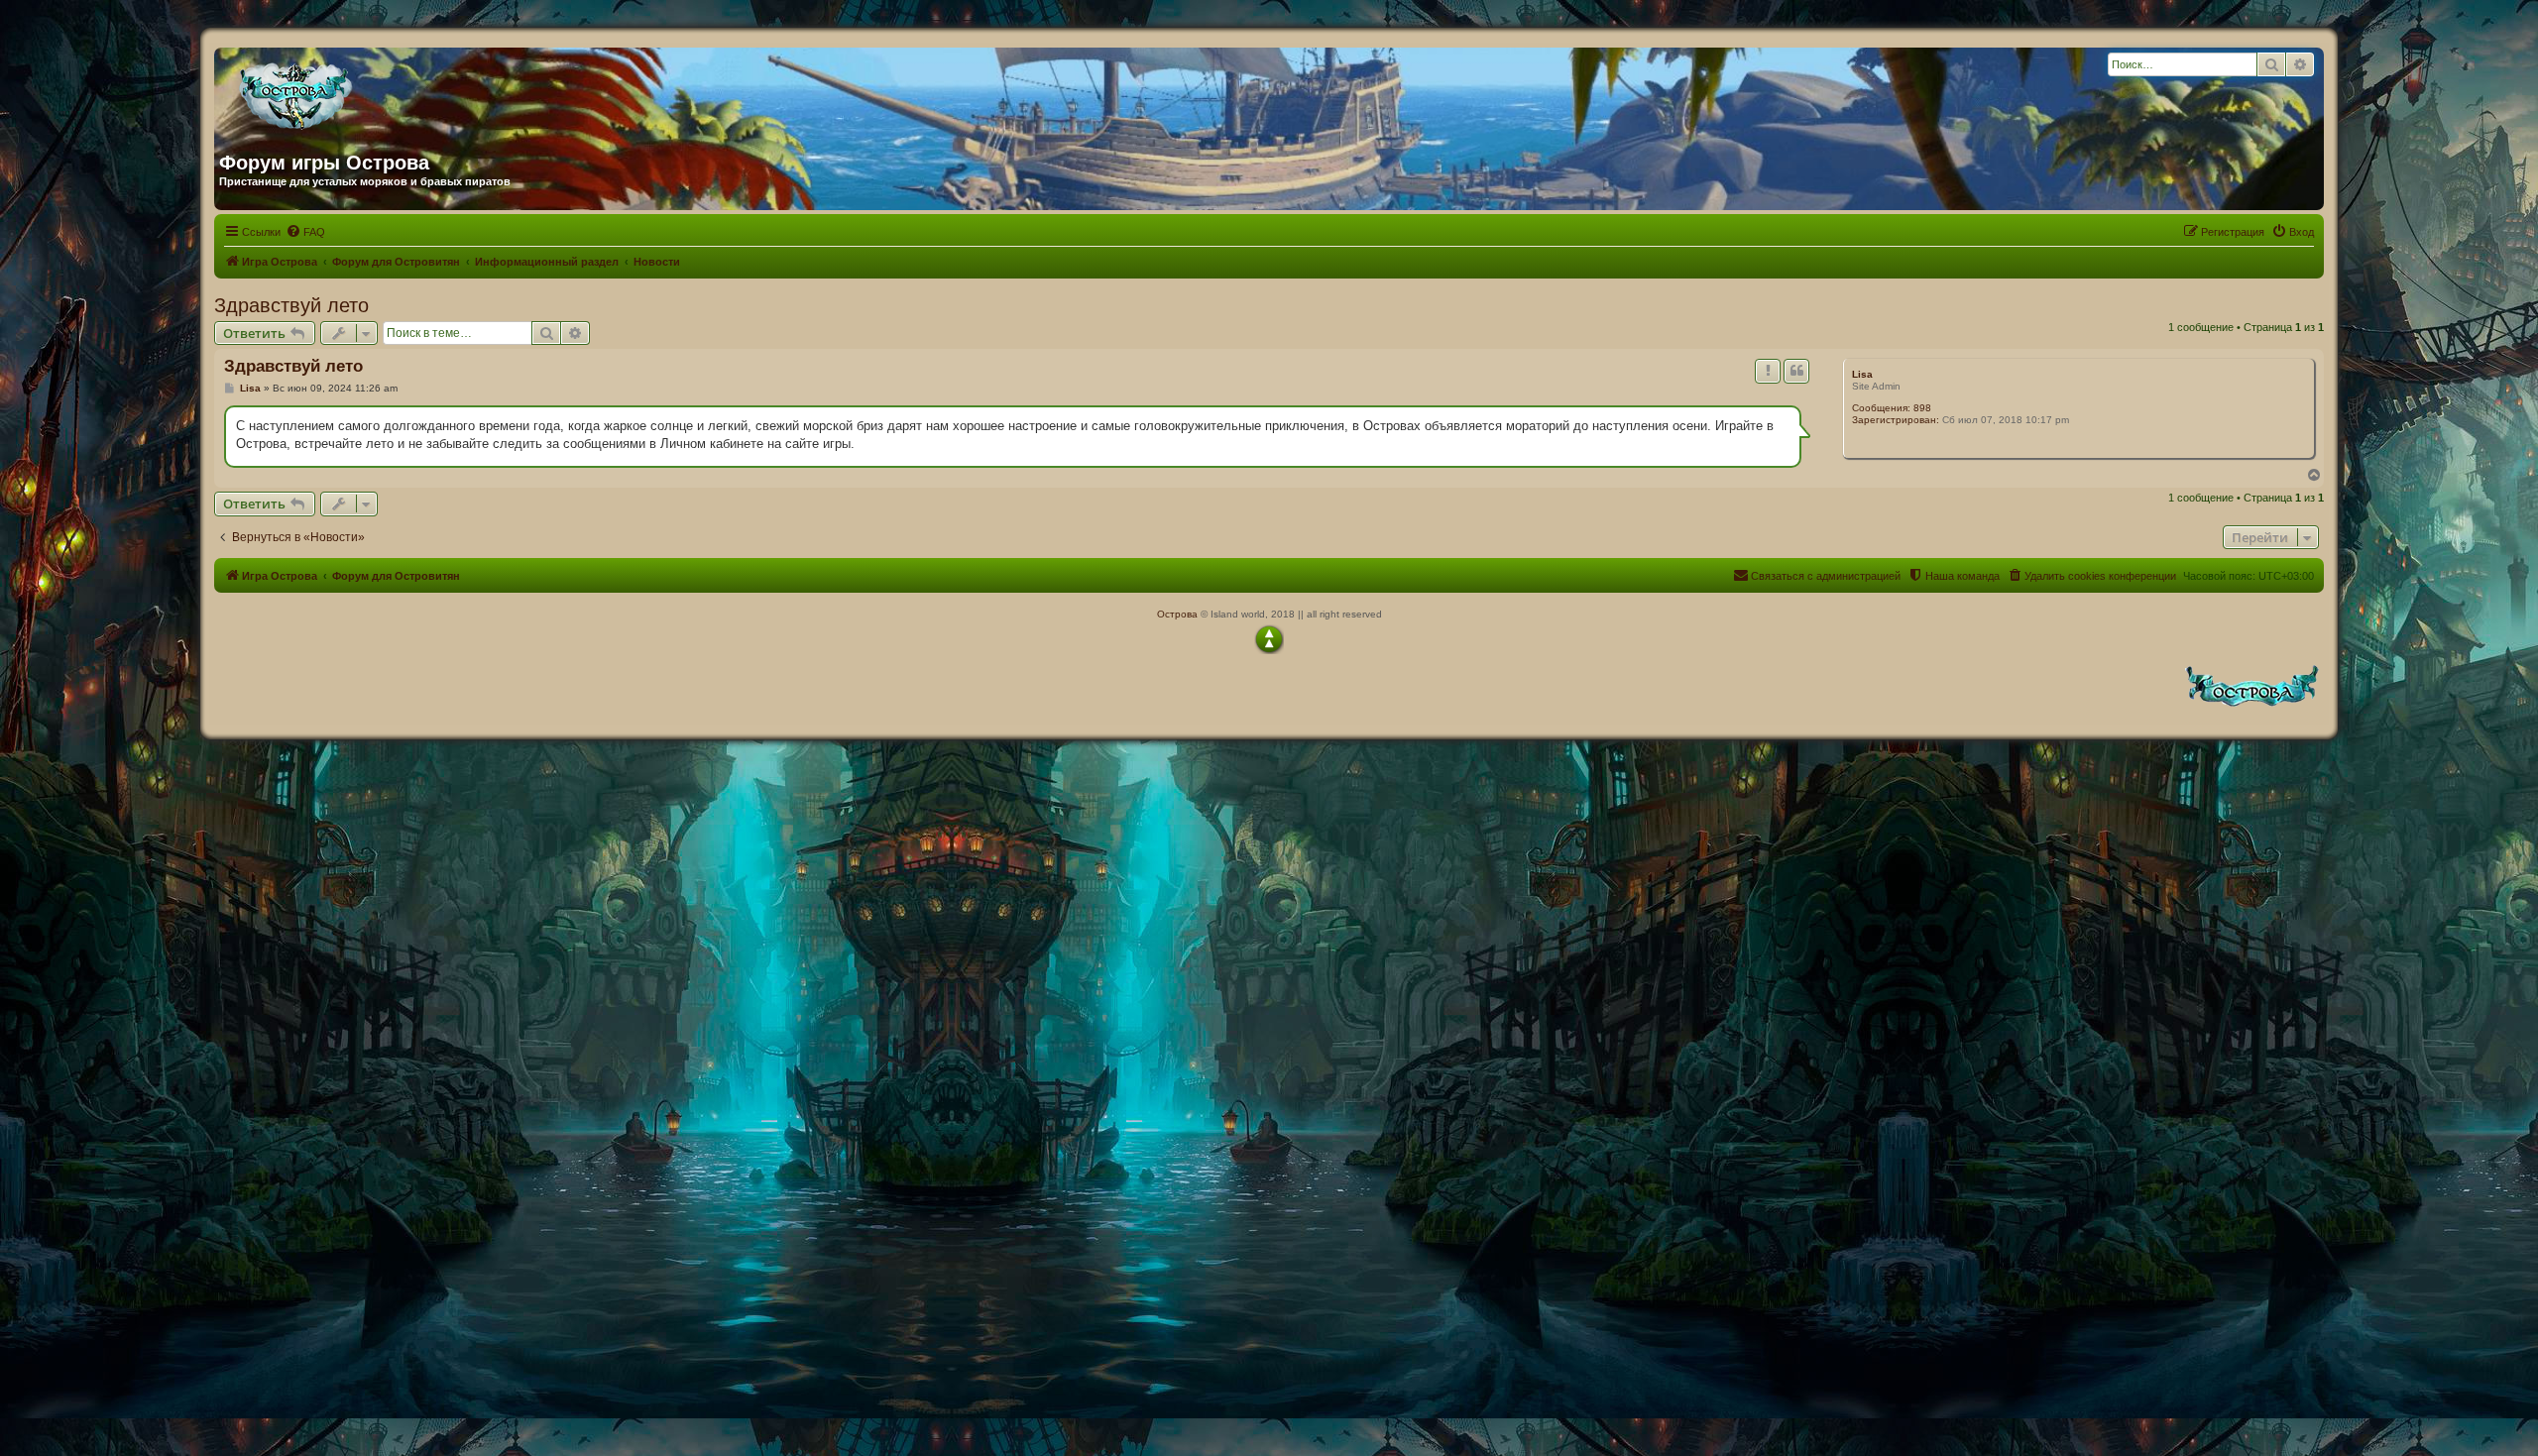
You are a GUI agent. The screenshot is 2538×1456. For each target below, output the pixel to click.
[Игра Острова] (409, 92)
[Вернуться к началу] (1269, 639)
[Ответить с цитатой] (1796, 371)
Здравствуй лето (291, 305)
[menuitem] (305, 232)
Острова (1177, 614)
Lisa (1862, 374)
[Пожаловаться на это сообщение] (1768, 371)
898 (1922, 408)
